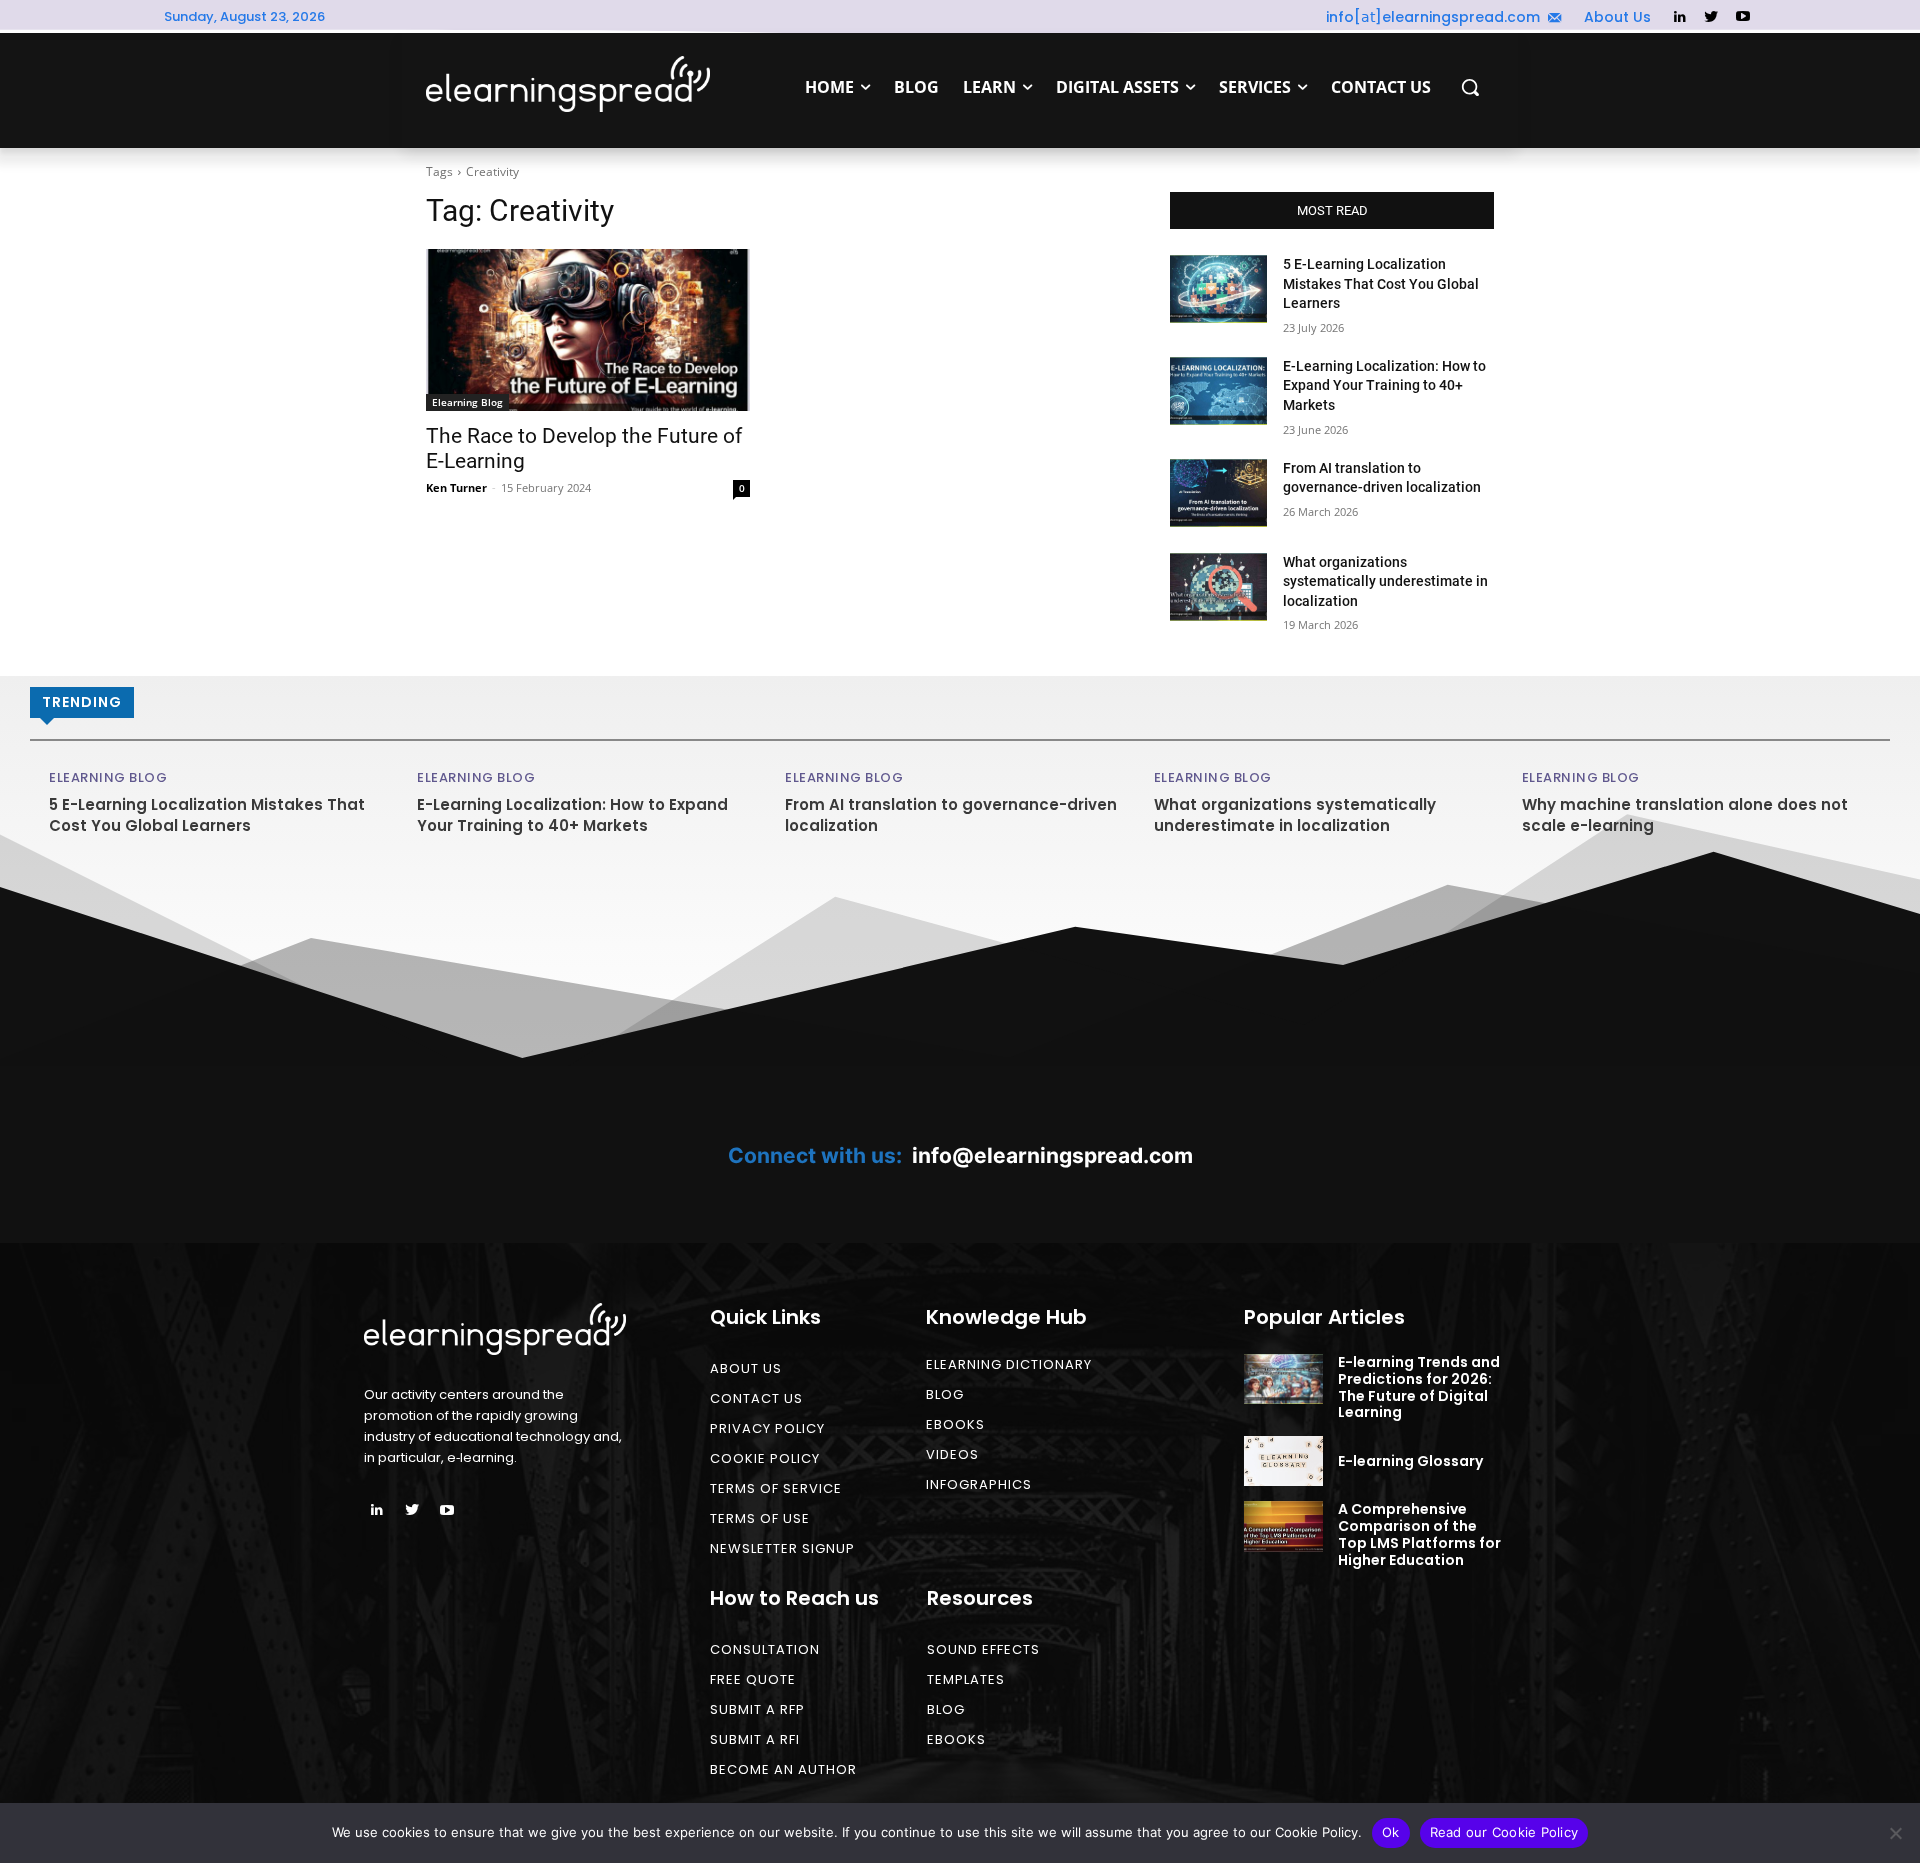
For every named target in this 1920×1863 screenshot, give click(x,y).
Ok (1391, 1832)
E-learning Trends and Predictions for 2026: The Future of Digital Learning (1419, 1387)
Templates (966, 1679)
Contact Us (756, 1398)
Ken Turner (456, 487)
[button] (1470, 87)
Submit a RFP (757, 1709)
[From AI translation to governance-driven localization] (1218, 493)
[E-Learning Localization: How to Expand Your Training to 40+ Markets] (1218, 391)
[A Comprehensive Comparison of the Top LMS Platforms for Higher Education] (1283, 1526)
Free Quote (753, 1679)
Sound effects (983, 1649)
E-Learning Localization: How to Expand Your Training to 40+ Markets (1384, 385)
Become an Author (783, 1769)
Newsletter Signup (782, 1548)
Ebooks (955, 1424)
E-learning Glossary (1410, 1461)
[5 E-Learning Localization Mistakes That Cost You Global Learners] (1218, 289)
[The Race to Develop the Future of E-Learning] (588, 330)
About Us (746, 1368)
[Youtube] (1742, 17)
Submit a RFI (755, 1739)
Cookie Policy (765, 1458)
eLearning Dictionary (1009, 1364)
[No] (1895, 1833)
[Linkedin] (1679, 17)
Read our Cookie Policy (1504, 1832)
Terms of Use (760, 1518)
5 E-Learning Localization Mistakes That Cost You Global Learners (1381, 283)
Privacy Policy (767, 1428)
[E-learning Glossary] (1283, 1461)
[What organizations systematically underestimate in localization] (1218, 587)
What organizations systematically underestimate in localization (1385, 581)
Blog (945, 1394)
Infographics (979, 1484)
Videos (952, 1454)
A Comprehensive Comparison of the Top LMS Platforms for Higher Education (1419, 1534)
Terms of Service (776, 1488)
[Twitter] (1711, 17)
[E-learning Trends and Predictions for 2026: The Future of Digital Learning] (1283, 1379)
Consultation (765, 1649)
